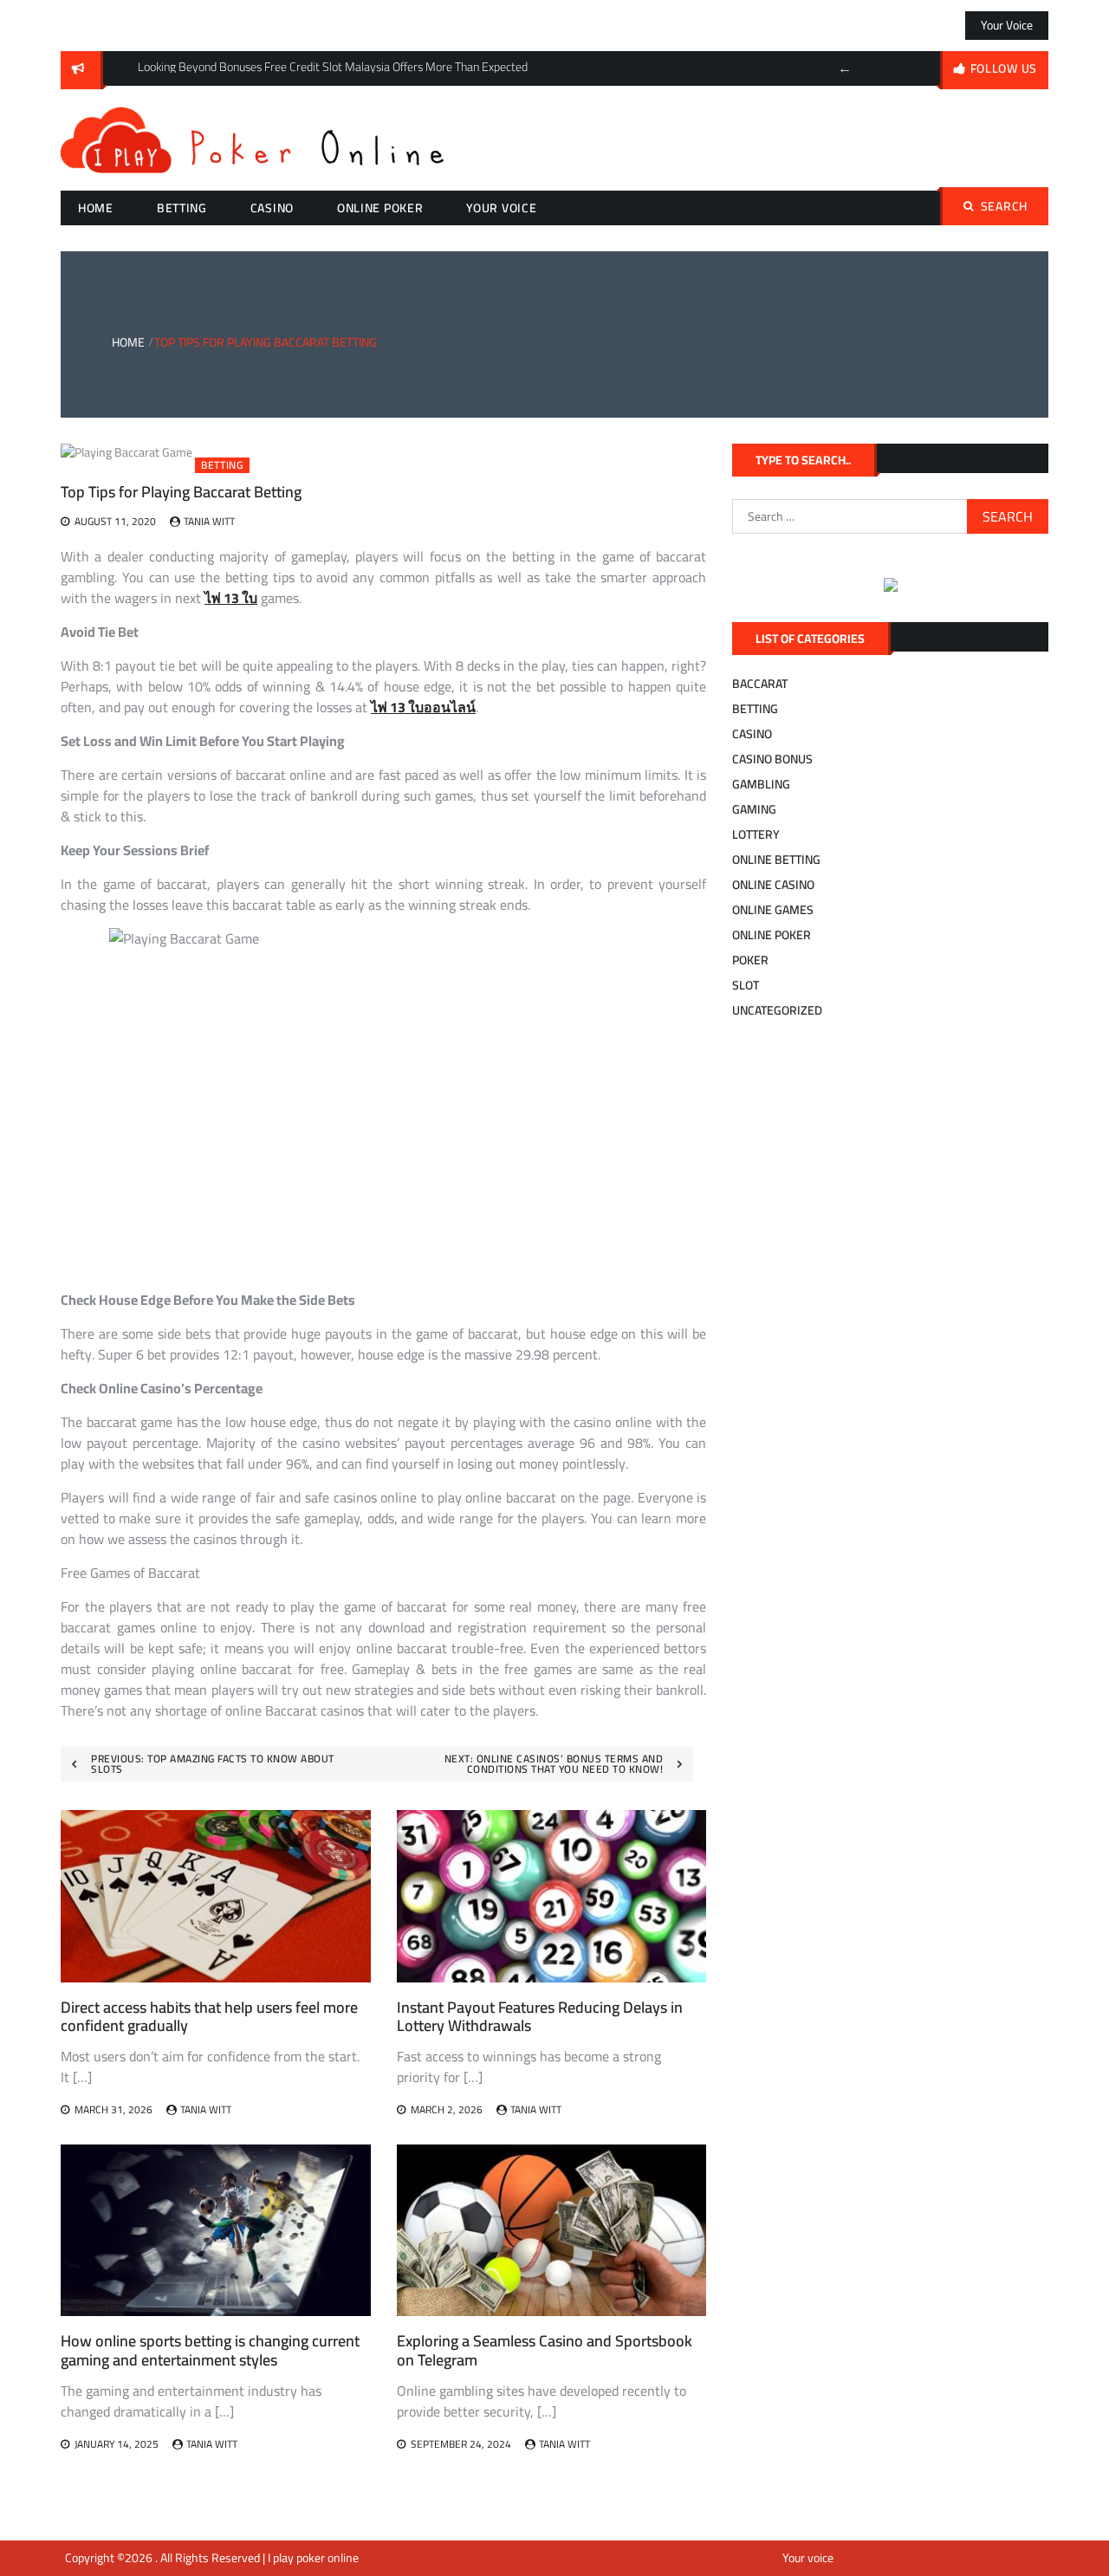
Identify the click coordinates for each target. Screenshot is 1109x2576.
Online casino (773, 885)
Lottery (756, 834)
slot (746, 985)
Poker (750, 960)
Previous (845, 68)
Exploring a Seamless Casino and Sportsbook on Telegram (545, 2350)
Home (96, 208)
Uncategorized (777, 1010)
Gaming (754, 809)
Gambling (761, 784)
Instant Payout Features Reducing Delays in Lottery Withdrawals (540, 2017)
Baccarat (760, 684)
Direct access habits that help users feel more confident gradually (209, 2017)
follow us (1004, 68)
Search (1004, 206)
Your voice (1007, 25)
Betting (182, 208)
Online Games (773, 910)
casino (272, 208)
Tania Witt (209, 521)
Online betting (776, 860)
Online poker (380, 208)
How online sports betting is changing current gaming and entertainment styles (210, 2350)
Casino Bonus (772, 759)
